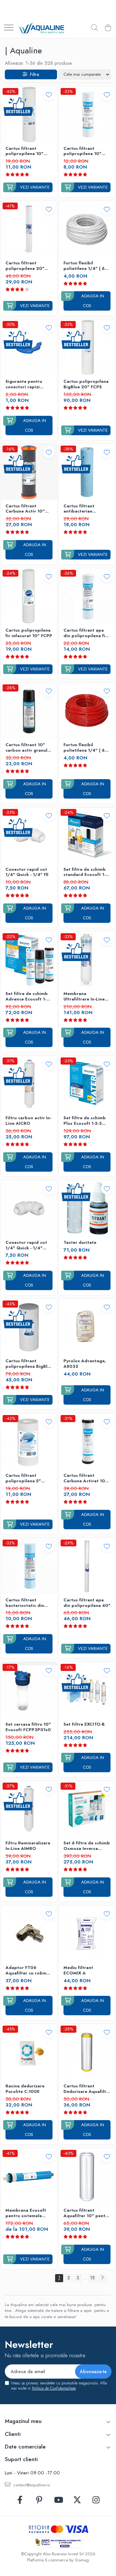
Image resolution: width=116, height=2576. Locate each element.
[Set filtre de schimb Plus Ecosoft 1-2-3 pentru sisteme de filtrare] (87, 1084)
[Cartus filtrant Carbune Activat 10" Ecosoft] (87, 1442)
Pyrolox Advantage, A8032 (85, 1364)
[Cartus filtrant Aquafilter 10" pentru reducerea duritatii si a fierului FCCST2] (87, 2176)
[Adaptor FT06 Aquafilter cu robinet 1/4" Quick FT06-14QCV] (29, 1934)
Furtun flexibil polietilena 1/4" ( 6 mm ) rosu (84, 748)
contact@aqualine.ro (31, 2485)
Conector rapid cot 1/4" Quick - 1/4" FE (27, 872)
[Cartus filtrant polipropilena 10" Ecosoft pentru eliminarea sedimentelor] (87, 115)
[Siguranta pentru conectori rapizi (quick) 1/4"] (29, 348)
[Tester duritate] (87, 1209)
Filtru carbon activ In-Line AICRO (28, 1121)
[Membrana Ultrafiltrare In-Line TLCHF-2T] (87, 960)
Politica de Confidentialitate (54, 2388)
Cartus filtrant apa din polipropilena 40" (87, 1603)
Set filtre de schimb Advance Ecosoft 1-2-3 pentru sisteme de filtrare (28, 997)
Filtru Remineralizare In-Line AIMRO (28, 1846)
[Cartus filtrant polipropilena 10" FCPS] (29, 115)
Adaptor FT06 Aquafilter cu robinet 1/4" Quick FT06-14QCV (28, 1971)
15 (92, 2278)
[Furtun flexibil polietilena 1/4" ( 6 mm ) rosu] (87, 711)
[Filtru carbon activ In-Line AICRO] (29, 1084)
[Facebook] (20, 2500)
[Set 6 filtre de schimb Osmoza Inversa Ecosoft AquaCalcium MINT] (87, 1809)
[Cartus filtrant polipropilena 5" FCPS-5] (29, 1442)
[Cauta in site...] (95, 28)
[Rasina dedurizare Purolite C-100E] (29, 2052)
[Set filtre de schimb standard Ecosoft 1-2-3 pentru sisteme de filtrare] (87, 835)
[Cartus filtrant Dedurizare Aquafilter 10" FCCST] (87, 2052)
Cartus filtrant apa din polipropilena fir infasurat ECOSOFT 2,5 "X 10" (85, 633)
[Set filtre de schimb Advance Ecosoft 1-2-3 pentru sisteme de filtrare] (29, 960)
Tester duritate (80, 1243)
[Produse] (9, 28)
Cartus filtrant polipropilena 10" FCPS (24, 151)
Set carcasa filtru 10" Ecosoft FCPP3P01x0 (28, 1727)
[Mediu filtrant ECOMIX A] (87, 1934)
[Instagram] (96, 2500)
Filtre (33, 74)
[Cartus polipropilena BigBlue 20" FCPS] (87, 348)
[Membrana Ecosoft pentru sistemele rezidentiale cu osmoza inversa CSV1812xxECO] (29, 2176)
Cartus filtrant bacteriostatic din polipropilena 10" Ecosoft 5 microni (25, 1603)
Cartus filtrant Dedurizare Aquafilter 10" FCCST (87, 2089)
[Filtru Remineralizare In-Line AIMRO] (29, 1809)
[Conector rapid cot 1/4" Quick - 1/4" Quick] (29, 1209)
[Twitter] (77, 2500)
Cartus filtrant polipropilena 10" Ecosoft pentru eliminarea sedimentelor (82, 151)
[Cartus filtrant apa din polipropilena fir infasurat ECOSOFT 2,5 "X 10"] (87, 596)
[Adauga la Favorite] (49, 95)
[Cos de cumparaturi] (108, 28)
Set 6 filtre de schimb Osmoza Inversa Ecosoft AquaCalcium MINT (87, 1846)
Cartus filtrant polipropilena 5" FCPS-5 (23, 1478)
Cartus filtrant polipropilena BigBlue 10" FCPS (29, 1364)
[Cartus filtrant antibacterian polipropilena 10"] (87, 472)
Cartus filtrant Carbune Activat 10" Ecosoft (85, 1478)
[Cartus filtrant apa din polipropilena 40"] (87, 1566)
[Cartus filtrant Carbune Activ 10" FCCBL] (29, 472)
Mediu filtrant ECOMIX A (78, 1971)
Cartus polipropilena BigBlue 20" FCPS (86, 384)
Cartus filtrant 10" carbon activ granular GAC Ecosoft (29, 748)
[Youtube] (58, 2500)
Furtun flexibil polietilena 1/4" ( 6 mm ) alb (84, 266)
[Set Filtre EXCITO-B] (87, 1690)
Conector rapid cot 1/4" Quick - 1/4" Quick (26, 1245)
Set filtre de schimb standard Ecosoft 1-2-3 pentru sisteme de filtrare (87, 872)
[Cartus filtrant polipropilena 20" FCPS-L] (29, 229)
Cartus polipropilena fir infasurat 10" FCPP (29, 633)
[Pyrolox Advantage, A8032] (87, 1327)
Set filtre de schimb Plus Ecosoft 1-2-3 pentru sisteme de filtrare (85, 1121)
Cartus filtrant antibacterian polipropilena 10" (82, 509)
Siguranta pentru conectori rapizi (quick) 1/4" (24, 384)
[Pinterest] (39, 2500)
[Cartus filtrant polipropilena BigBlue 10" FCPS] (29, 1327)
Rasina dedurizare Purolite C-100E (25, 2089)
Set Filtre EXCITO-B (84, 1725)
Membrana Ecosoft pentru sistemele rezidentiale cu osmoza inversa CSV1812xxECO (26, 2213)
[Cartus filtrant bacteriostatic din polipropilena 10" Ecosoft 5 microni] (29, 1566)
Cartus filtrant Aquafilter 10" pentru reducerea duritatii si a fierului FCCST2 (87, 2213)
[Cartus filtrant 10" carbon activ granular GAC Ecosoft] (29, 711)
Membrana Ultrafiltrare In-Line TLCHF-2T (84, 997)
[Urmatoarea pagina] (102, 2278)
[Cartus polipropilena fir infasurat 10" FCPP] (29, 596)
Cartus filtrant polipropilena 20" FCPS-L (25, 266)
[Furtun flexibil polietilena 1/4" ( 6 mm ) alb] (87, 229)
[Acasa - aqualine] (41, 28)
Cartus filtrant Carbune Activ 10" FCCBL (25, 509)
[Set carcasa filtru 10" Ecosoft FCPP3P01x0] (29, 1690)
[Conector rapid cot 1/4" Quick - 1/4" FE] (29, 835)
